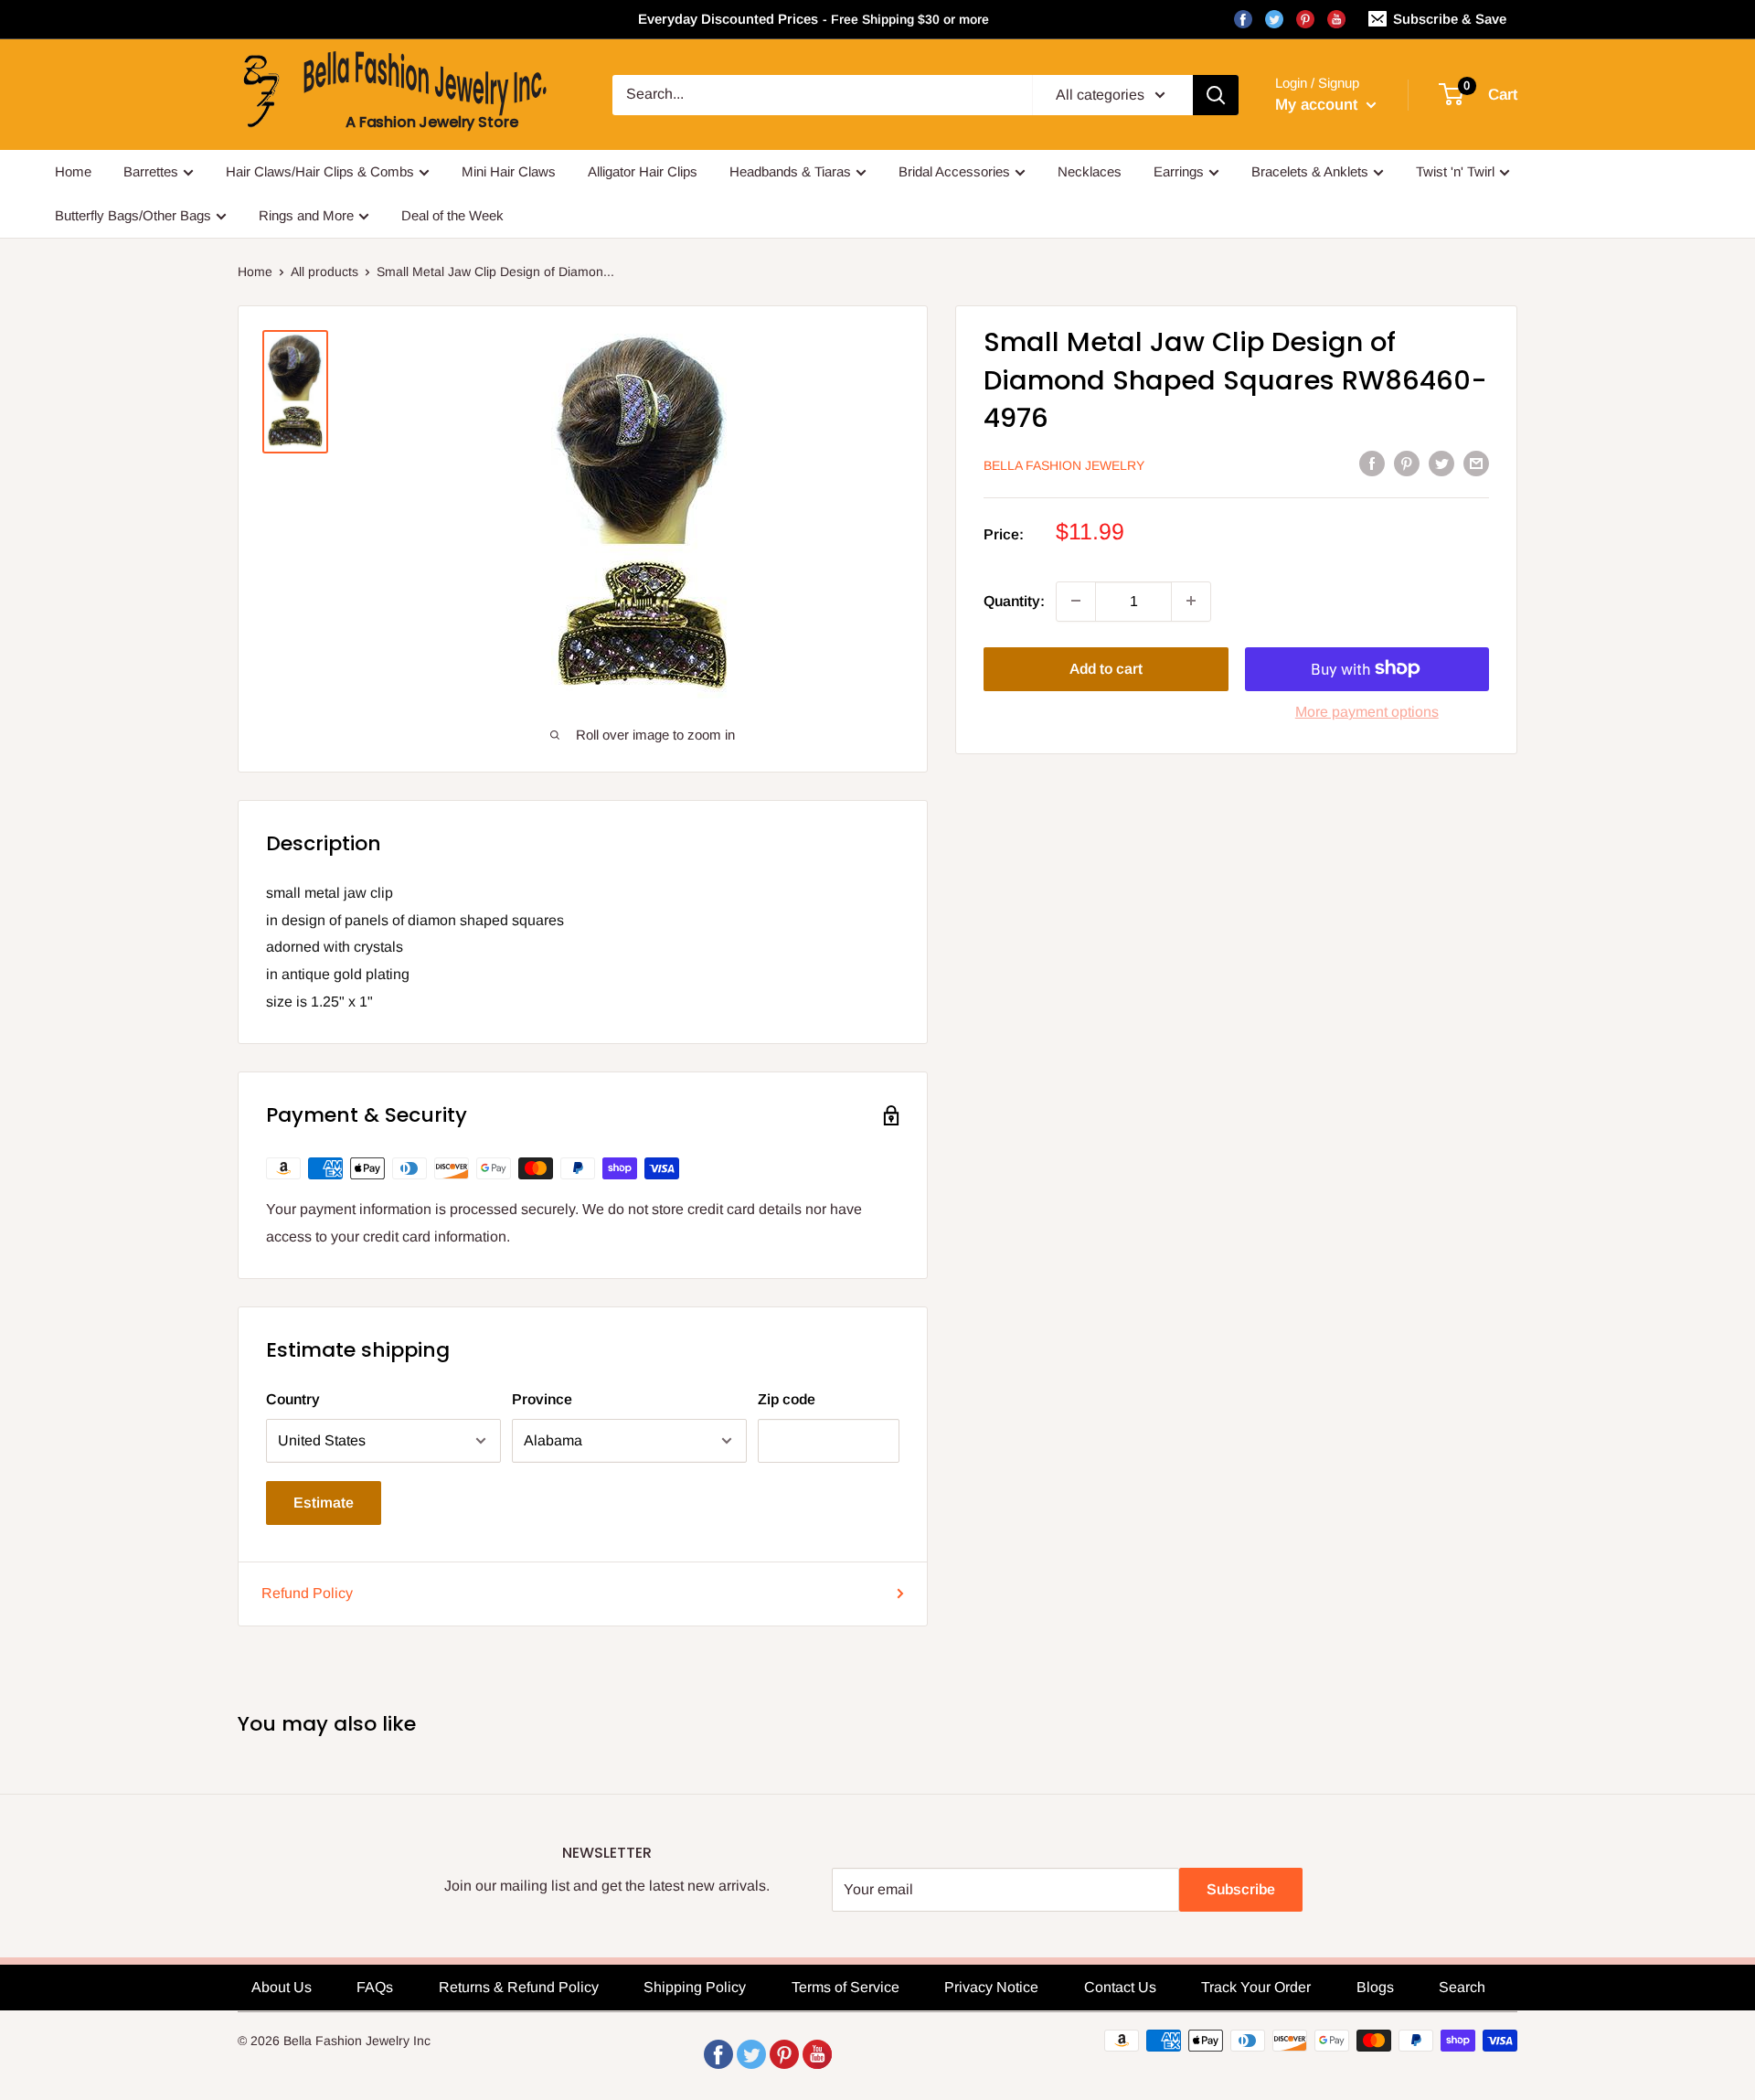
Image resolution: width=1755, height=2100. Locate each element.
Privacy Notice (991, 1987)
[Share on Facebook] (1372, 463)
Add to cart (1106, 668)
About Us (282, 1987)
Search (1462, 1987)
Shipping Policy (695, 1987)
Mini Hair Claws (509, 171)
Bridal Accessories (954, 171)
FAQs (375, 1987)
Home (73, 171)
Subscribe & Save (1450, 19)
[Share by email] (1476, 463)
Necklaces (1090, 171)
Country (293, 1399)
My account (1319, 105)
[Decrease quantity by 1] (1076, 601)
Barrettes (151, 171)
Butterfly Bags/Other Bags (133, 215)
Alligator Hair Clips (643, 171)
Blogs (1375, 1987)
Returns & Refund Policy (519, 1987)
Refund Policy (307, 1593)
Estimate (324, 1503)
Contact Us (1120, 1987)
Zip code (787, 1399)
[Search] (1216, 95)
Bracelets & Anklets (1310, 171)
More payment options (1367, 711)
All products (324, 272)
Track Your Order (1256, 1987)
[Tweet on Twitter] (1441, 463)
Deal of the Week (452, 215)
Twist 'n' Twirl (1455, 171)
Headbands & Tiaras (790, 171)
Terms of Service (846, 1987)
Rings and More (306, 215)
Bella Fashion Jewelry (1064, 464)
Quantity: (1014, 600)
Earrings (1179, 171)
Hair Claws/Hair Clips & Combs (320, 171)
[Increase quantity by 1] (1191, 601)
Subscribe (1241, 1889)
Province (542, 1399)
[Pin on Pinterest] (1407, 463)
